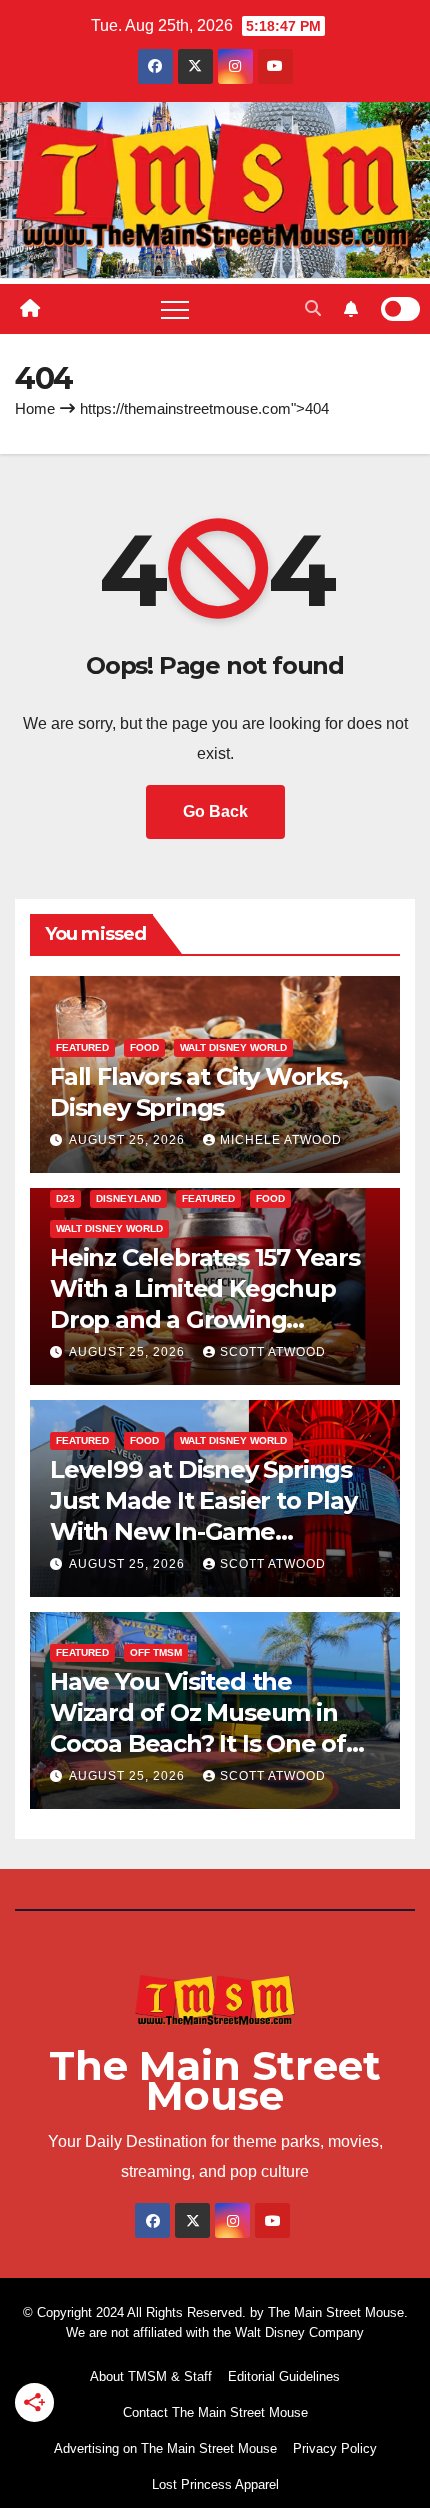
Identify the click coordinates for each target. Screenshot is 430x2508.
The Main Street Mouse (215, 2080)
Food (144, 1047)
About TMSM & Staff (151, 2376)
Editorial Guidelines (284, 2376)
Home (35, 408)
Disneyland (128, 1198)
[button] (313, 308)
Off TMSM (156, 1652)
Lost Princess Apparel (215, 2484)
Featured (82, 1047)
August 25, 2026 (129, 1140)
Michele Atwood (281, 1140)
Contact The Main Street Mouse (215, 2412)
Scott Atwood (273, 1352)
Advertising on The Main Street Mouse (165, 2448)
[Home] (30, 309)
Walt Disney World (233, 1047)
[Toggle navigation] (175, 309)
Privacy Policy (335, 2448)
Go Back (215, 811)
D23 (65, 1198)
